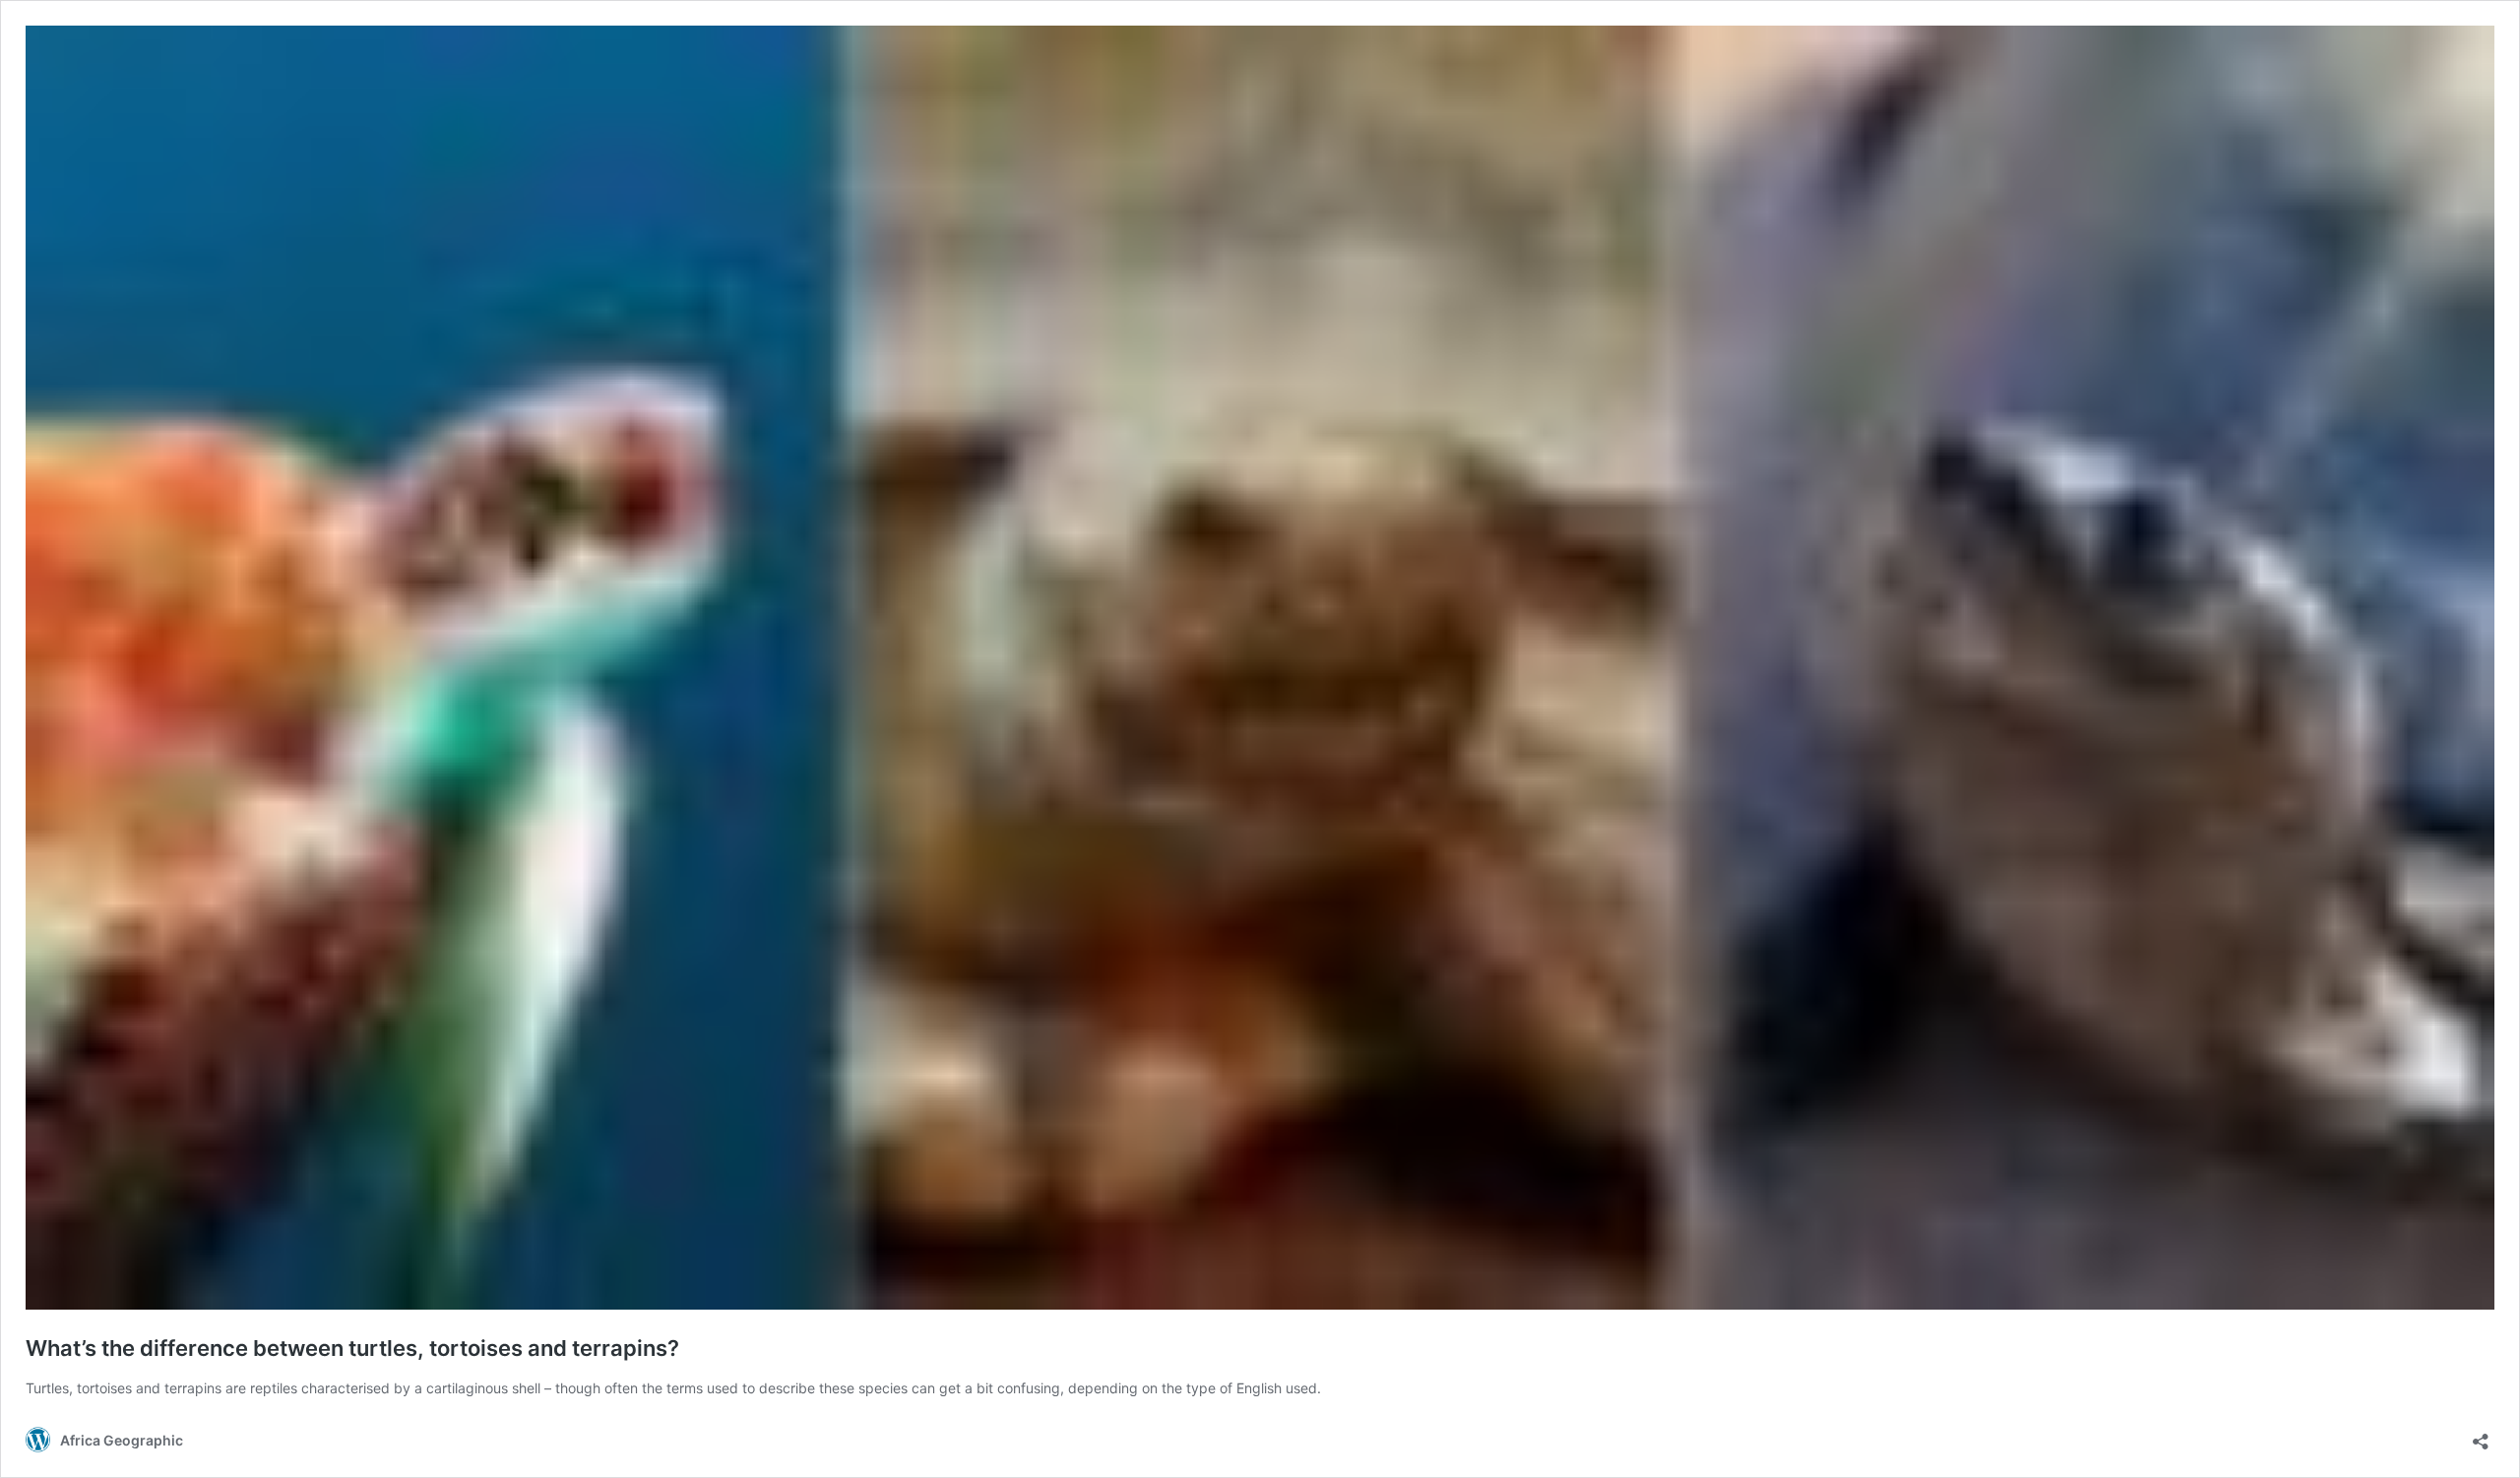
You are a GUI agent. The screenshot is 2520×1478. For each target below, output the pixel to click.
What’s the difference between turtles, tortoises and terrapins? (352, 1348)
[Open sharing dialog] (2481, 1435)
